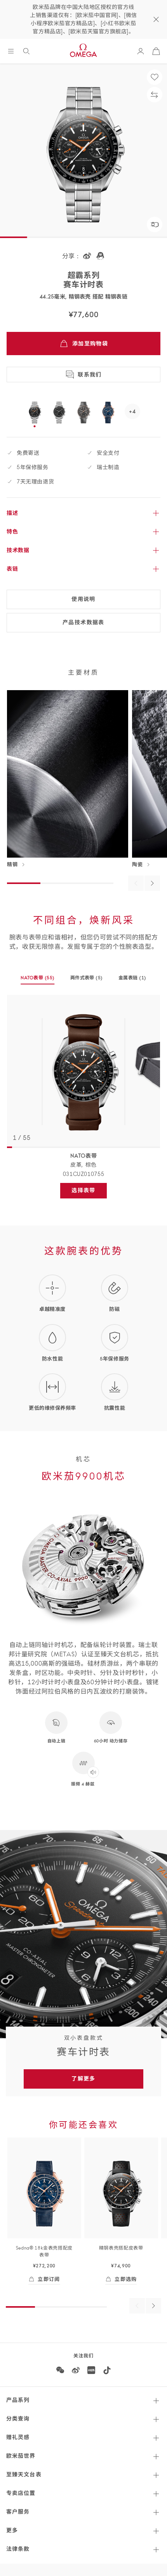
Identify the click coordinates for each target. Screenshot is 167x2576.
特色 (12, 532)
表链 (12, 569)
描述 (12, 513)
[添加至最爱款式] (155, 77)
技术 (18, 550)
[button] (155, 224)
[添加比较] (155, 95)
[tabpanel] (83, 1071)
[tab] (37, 980)
